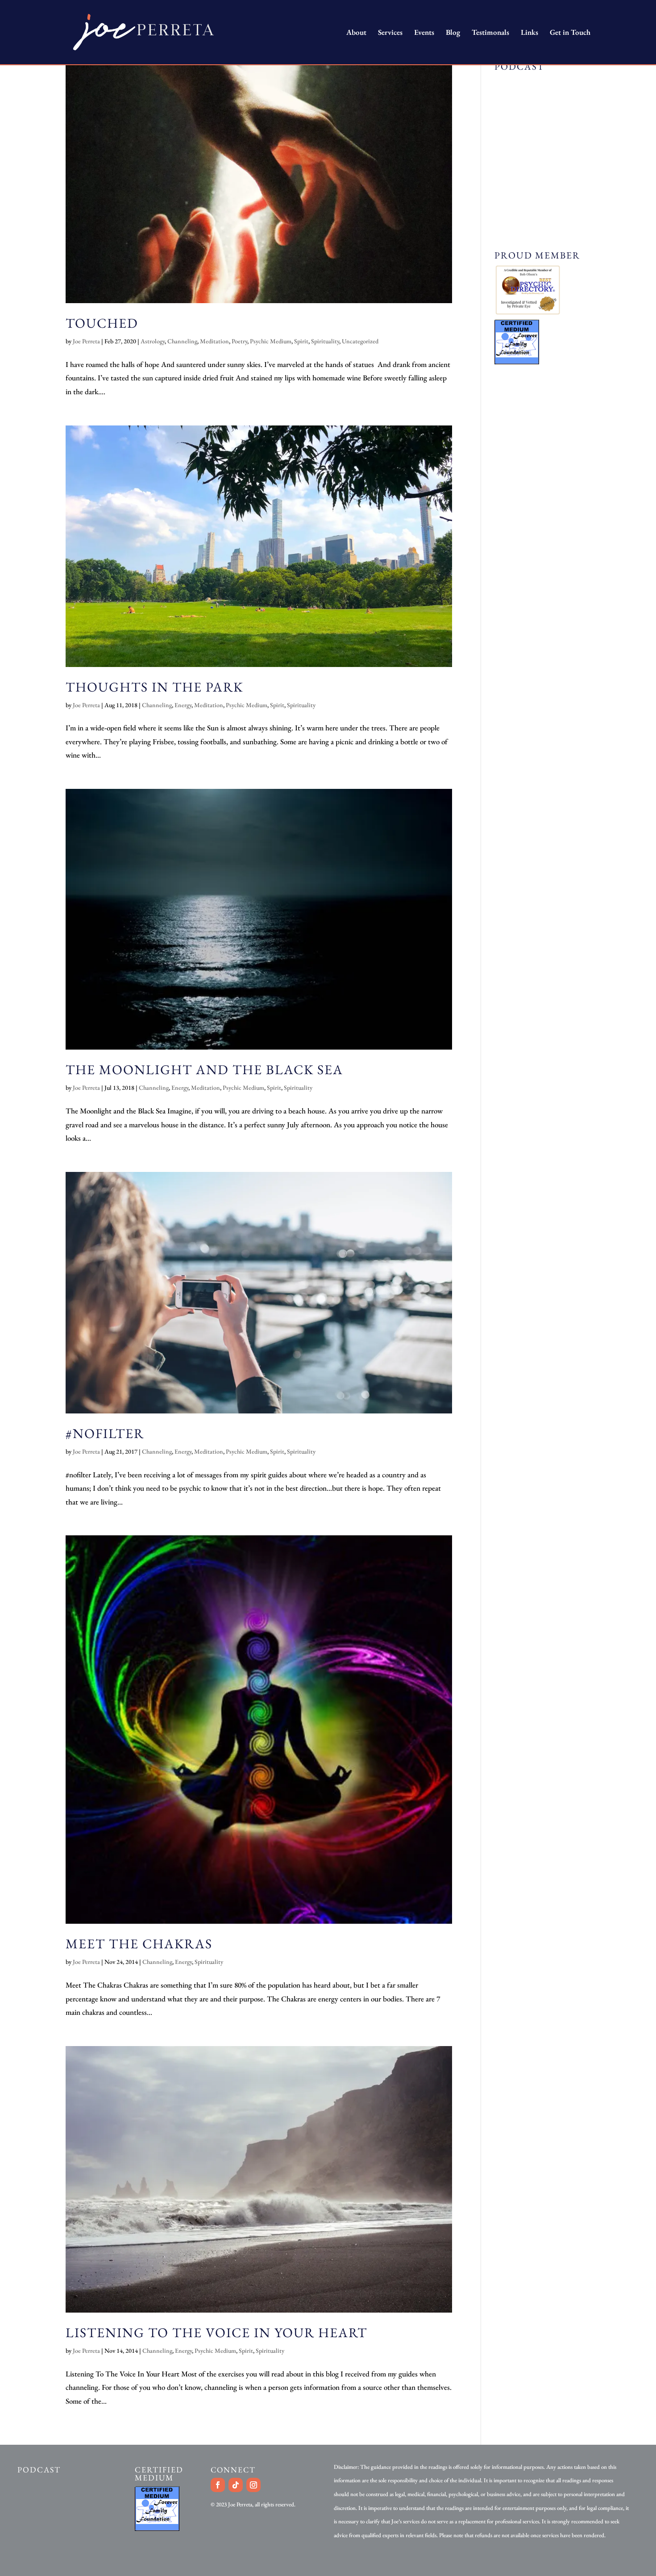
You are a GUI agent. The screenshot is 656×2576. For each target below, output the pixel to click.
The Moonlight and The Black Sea (204, 1069)
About (356, 33)
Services (390, 33)
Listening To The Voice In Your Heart (216, 2332)
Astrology (153, 341)
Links (529, 33)
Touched (102, 323)
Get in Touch (570, 33)
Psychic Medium (271, 341)
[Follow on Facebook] (218, 2485)
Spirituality (325, 341)
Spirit (301, 341)
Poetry (239, 341)
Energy (183, 705)
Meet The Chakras (139, 1944)
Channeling (182, 341)
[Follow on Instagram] (253, 2485)
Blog (453, 33)
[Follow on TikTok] (236, 2485)
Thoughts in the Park (154, 687)
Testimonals (490, 33)
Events (424, 33)
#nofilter (105, 1433)
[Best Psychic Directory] (528, 313)
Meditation (214, 341)
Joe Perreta (86, 341)
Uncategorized (360, 341)
